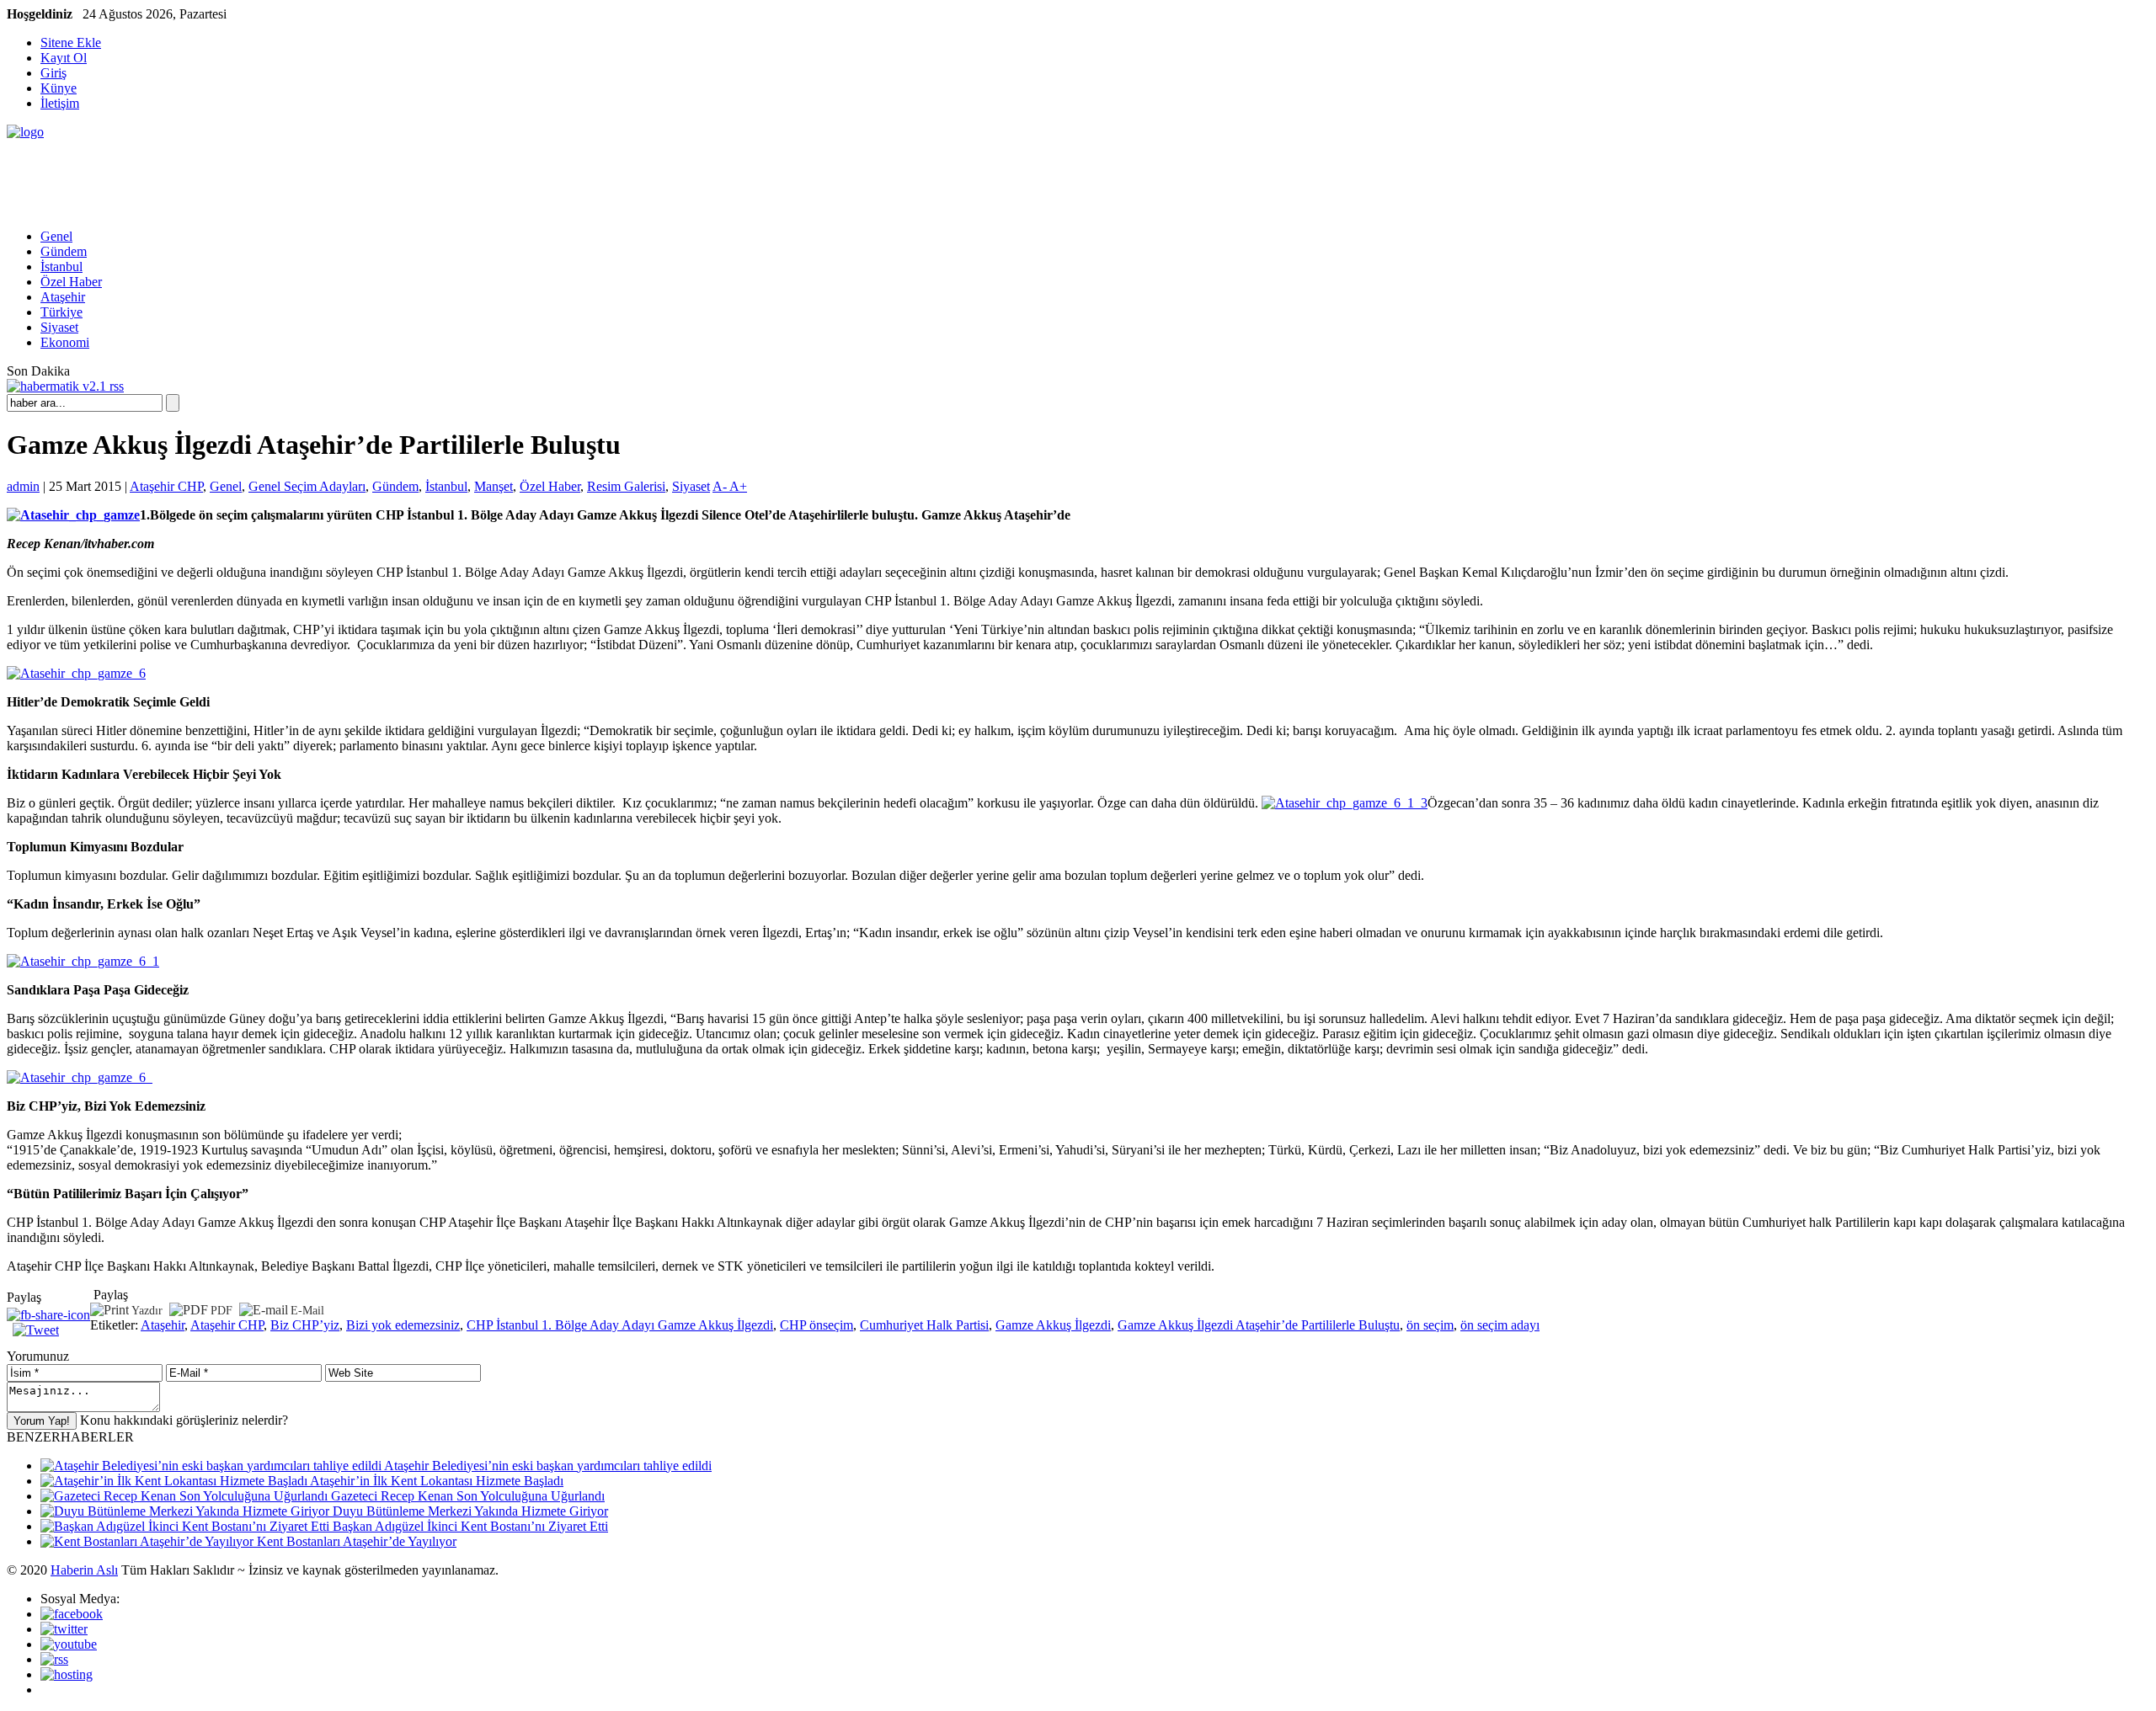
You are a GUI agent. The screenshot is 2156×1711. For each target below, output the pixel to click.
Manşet (494, 486)
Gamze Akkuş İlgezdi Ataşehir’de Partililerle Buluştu (1259, 1325)
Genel (56, 236)
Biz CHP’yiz (305, 1325)
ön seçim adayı (1500, 1325)
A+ (738, 486)
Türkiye (61, 312)
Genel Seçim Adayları (307, 486)
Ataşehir (63, 297)
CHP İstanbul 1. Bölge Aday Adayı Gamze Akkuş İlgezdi (620, 1325)
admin (23, 486)
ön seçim (1430, 1325)
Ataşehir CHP (166, 486)
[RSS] (54, 1659)
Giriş (53, 73)
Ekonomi (65, 342)
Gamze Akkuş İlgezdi (1053, 1325)
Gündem (64, 251)
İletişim (60, 103)
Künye (59, 88)
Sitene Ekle (71, 43)
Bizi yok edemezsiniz (403, 1325)
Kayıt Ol (64, 58)
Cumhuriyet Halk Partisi (924, 1325)
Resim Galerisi (626, 486)
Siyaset (59, 327)
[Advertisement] (313, 178)
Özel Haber (71, 282)
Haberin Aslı (84, 1570)
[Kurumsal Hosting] (67, 1674)
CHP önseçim (817, 1325)
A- (721, 486)
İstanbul (61, 267)
